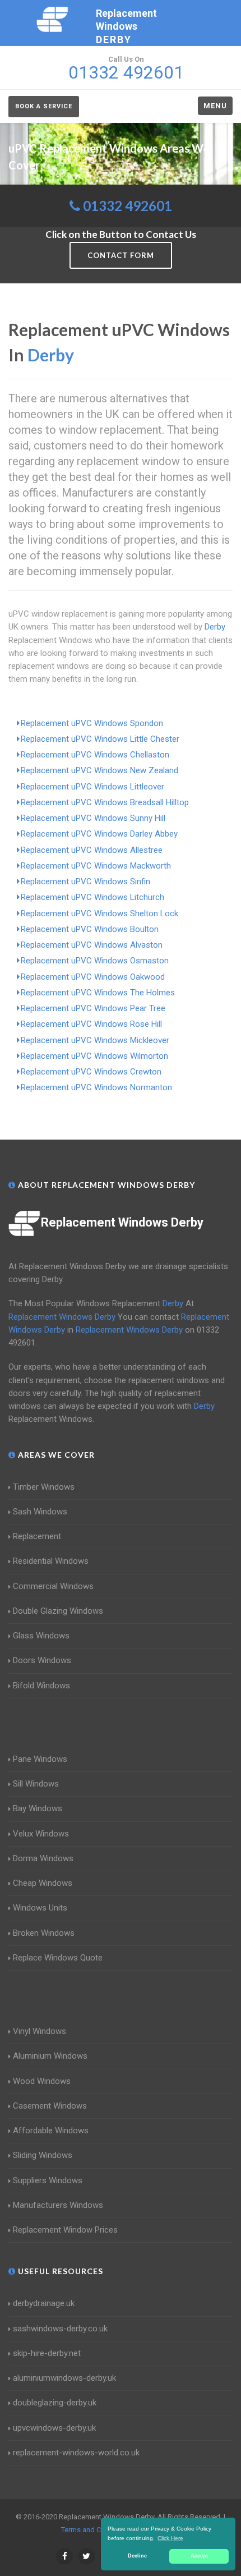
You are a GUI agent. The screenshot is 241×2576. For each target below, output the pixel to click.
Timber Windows (44, 1487)
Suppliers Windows (48, 2180)
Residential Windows (51, 1561)
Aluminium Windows (50, 2056)
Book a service (44, 106)
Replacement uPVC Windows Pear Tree (93, 1008)
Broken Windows (44, 1933)
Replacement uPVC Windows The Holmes (98, 993)
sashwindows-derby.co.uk (60, 2329)
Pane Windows (40, 1759)
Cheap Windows (43, 1883)
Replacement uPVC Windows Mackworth (96, 866)
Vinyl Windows (40, 2031)
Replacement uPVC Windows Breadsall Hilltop (105, 802)
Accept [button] (199, 2556)
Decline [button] (137, 2556)
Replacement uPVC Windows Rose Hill (91, 1024)
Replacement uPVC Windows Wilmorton (94, 1056)
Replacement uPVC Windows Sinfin (85, 881)
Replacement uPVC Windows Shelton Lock (99, 913)
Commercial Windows (53, 1586)
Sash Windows (40, 1512)
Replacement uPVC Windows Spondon (92, 723)
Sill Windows (36, 1784)
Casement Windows (50, 2106)
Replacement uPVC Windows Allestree (92, 850)
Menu (215, 106)
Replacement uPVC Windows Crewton (91, 1072)
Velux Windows (41, 1834)
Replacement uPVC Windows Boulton (90, 929)
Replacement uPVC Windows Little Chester (100, 739)
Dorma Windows (43, 1858)
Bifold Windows (41, 1686)
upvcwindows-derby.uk (54, 2428)
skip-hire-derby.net (47, 2353)
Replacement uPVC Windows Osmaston (95, 961)
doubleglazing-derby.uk (55, 2403)
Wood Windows (42, 2081)
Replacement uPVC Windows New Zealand (99, 770)
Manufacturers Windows (58, 2205)
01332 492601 (128, 206)
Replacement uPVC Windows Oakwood (93, 977)
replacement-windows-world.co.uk (76, 2453)
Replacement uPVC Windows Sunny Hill (93, 818)
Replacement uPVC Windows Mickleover (95, 1040)
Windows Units (40, 1908)
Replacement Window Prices (65, 2230)
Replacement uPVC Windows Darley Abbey (99, 834)
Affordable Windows (51, 2130)
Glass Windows (41, 1636)
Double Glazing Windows (58, 1611)
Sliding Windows (43, 2155)
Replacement (37, 1536)
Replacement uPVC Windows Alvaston (92, 945)
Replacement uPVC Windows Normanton (96, 1087)
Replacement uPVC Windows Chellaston (95, 755)
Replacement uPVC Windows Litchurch (92, 897)
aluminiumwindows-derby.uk (64, 2378)
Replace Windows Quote (58, 1958)
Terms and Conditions (96, 2530)
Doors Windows (42, 1660)
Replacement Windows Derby (122, 1222)
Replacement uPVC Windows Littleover (92, 787)
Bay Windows (38, 1808)
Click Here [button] (170, 2538)
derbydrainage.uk (44, 2303)
